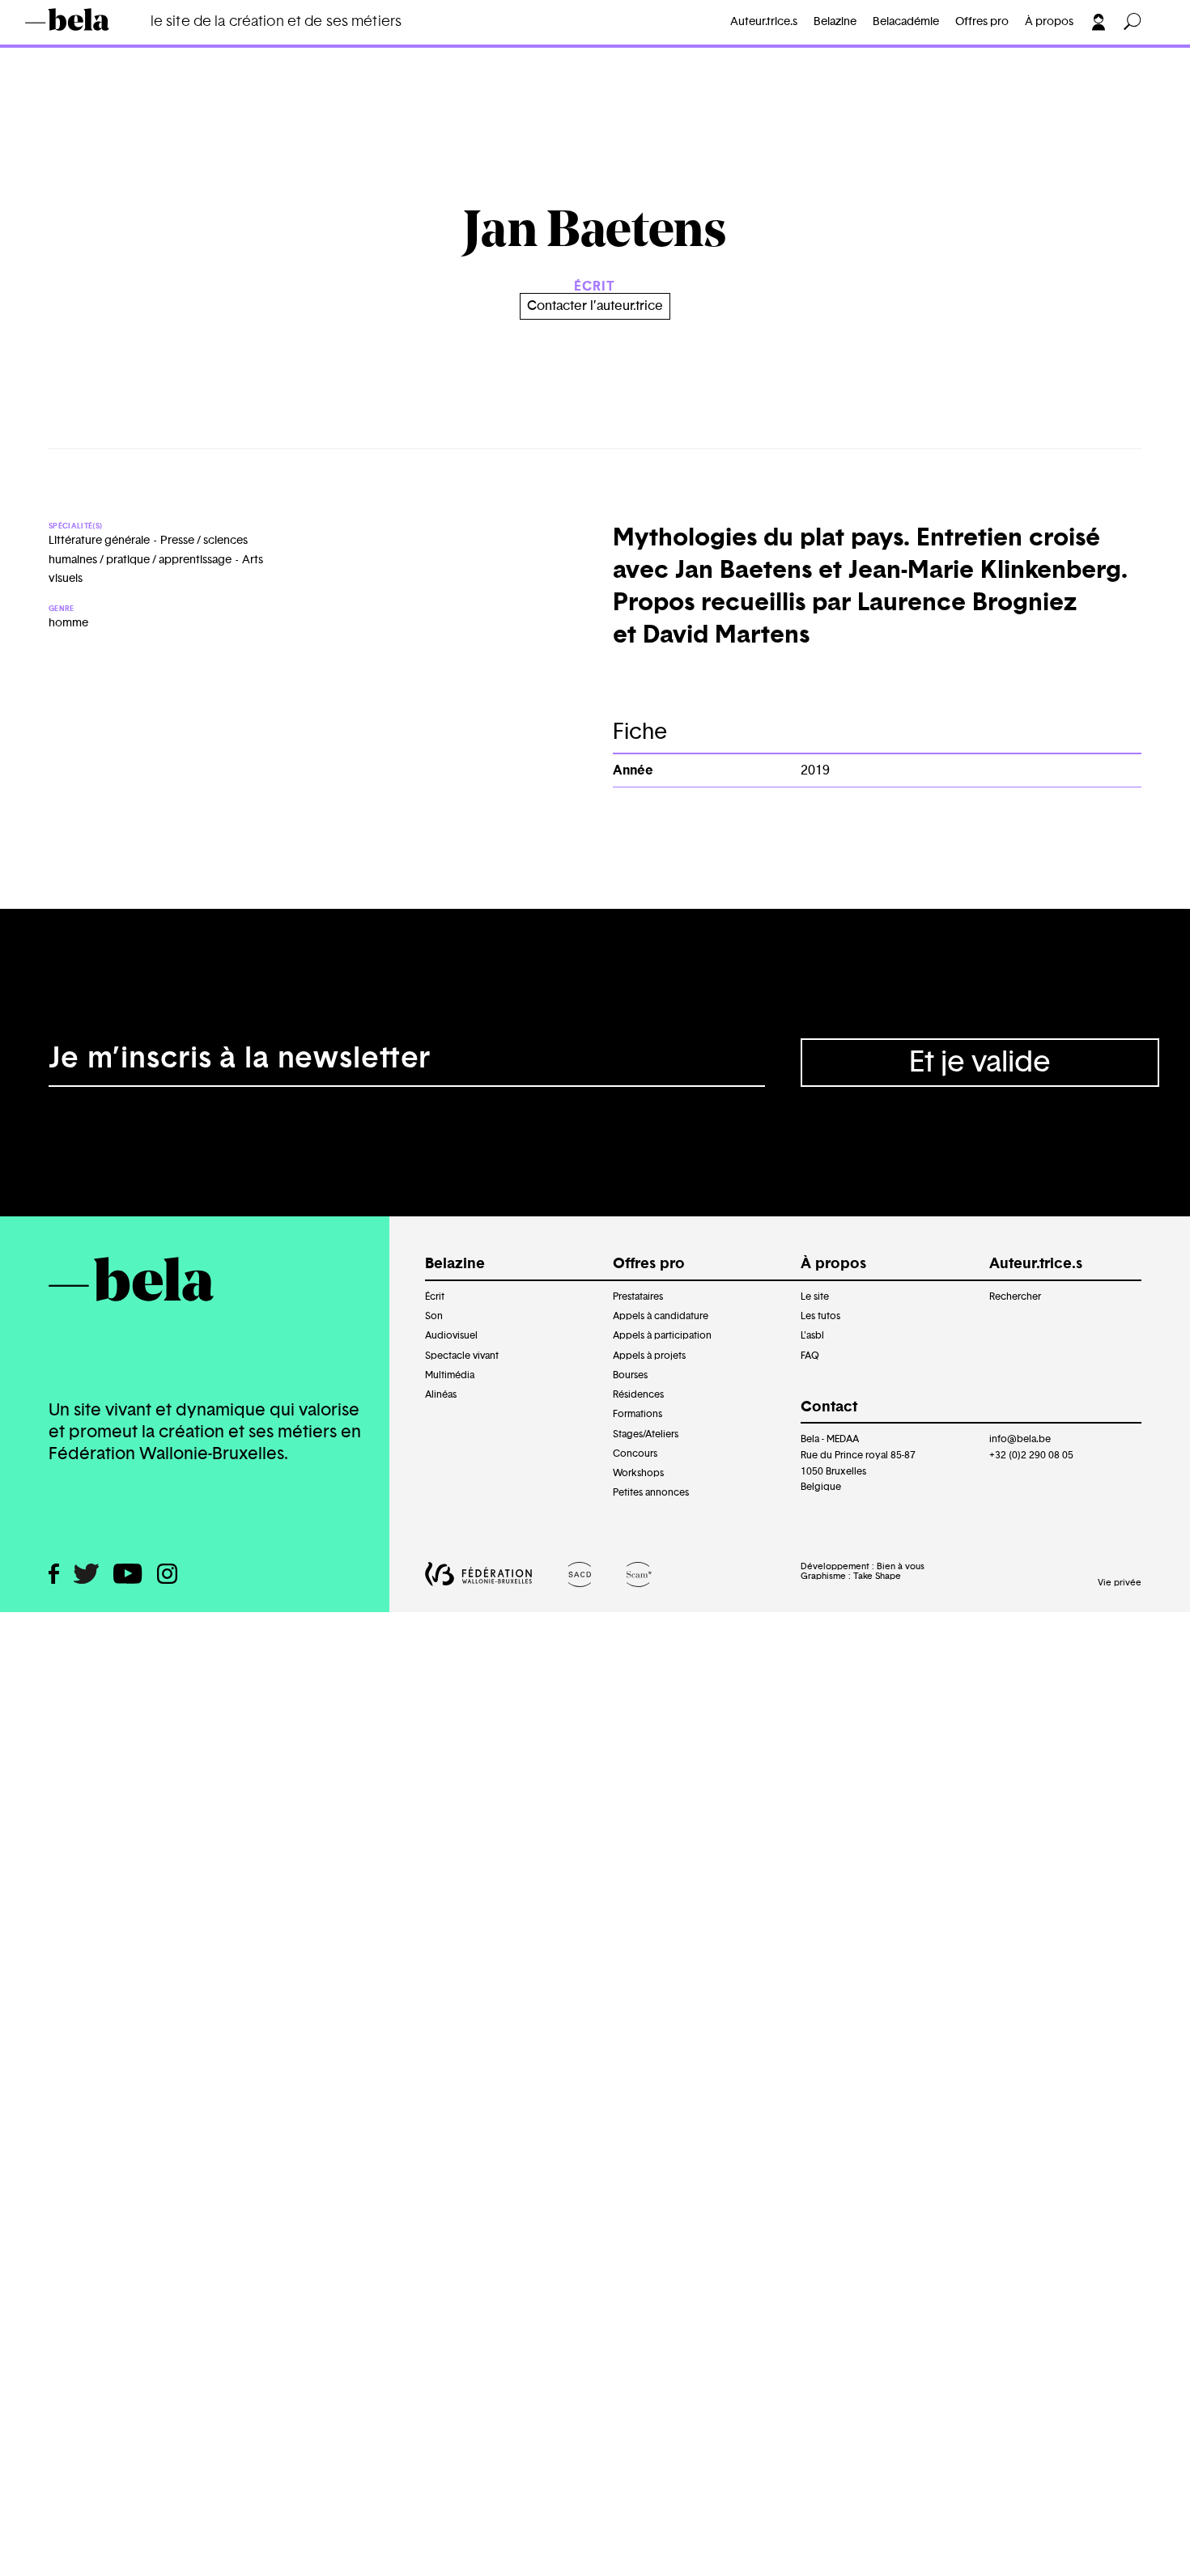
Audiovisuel (451, 1335)
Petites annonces (651, 1492)
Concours (635, 1454)
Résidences (638, 1394)
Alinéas (441, 1394)
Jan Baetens (204, 45)
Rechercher (1015, 1296)
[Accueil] (91, 19)
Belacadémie (906, 22)
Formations (637, 1414)
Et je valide (980, 1063)
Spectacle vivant (462, 1356)
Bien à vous (901, 1566)
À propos (1049, 22)
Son (434, 1316)
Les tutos (820, 1316)
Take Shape (877, 1576)
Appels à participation (662, 1335)
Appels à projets (649, 1356)
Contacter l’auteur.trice (595, 306)
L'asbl (812, 1335)
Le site (815, 1296)
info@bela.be (1020, 1439)
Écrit (435, 1296)
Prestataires (638, 1296)
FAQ (810, 1356)
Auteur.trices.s (95, 45)
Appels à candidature (661, 1316)
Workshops (638, 1473)
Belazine (835, 22)
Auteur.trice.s (764, 22)
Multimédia (450, 1375)
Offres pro (982, 22)
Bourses (630, 1375)
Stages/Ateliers (646, 1434)
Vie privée (1120, 1583)
